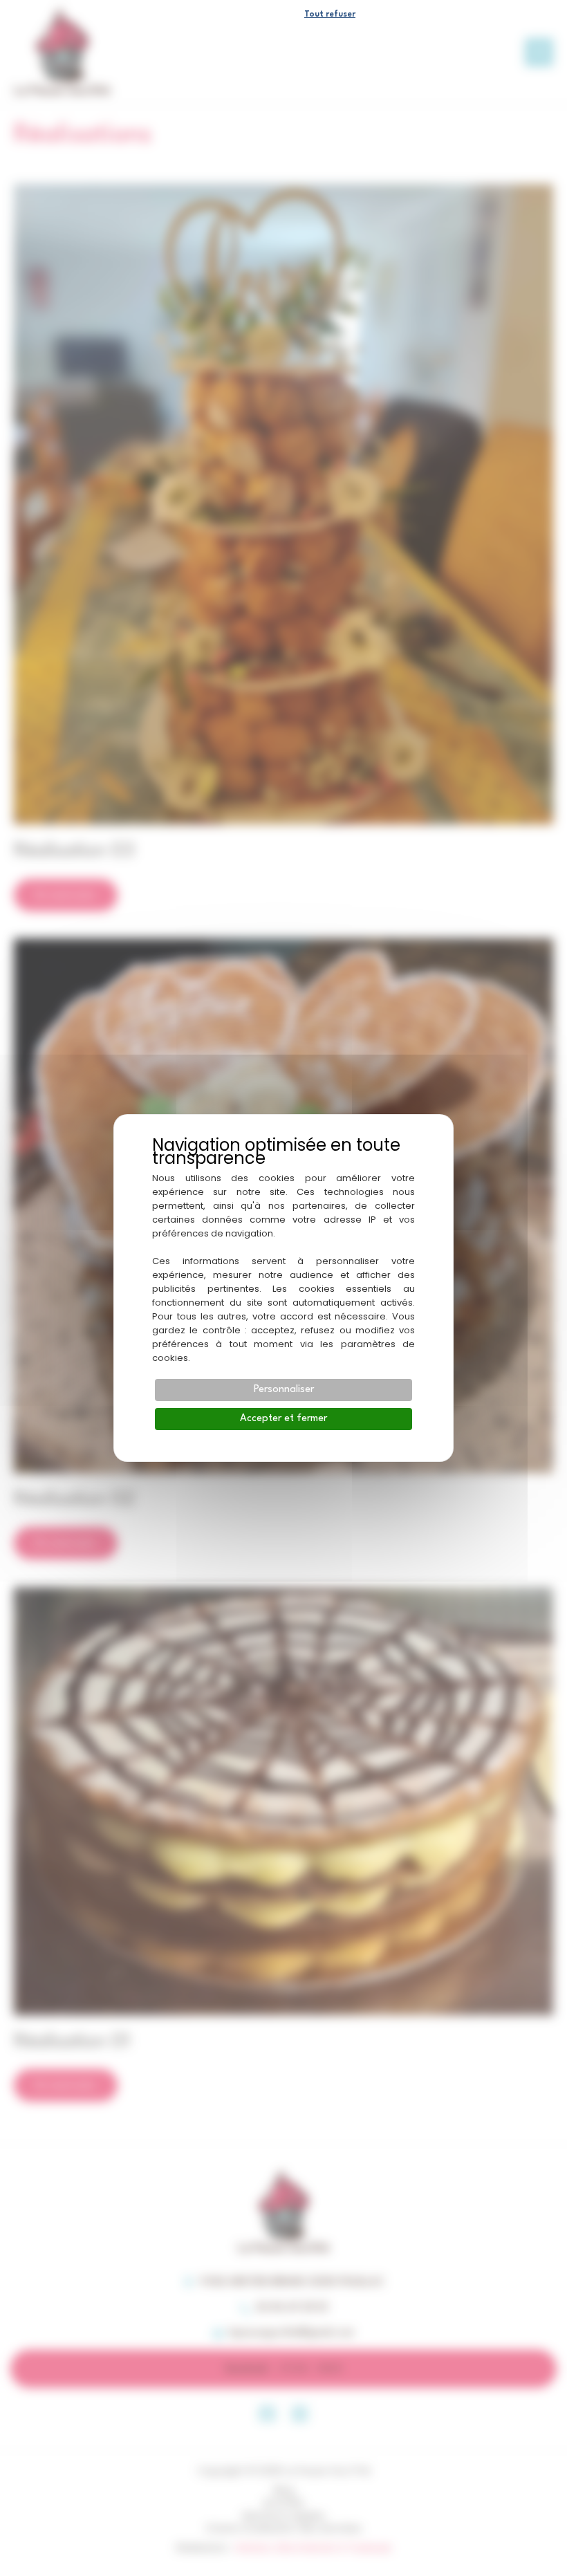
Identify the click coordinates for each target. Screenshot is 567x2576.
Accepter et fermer (283, 1419)
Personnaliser (284, 1390)
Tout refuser (330, 15)
